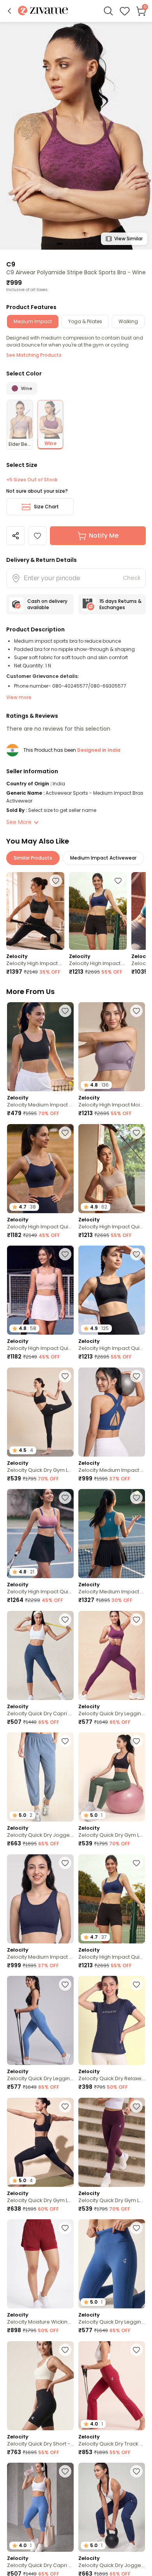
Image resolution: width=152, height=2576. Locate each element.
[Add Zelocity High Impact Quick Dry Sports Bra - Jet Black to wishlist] (136, 1254)
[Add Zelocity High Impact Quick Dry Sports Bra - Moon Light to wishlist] (136, 1133)
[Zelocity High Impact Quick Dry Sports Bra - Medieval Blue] (98, 911)
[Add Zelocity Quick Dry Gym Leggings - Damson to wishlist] (136, 2106)
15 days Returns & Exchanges (120, 604)
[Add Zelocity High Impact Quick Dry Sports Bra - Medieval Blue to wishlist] (118, 881)
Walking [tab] (128, 321)
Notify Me (104, 535)
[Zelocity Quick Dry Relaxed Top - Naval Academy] (112, 2020)
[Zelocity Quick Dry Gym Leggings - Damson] (112, 2142)
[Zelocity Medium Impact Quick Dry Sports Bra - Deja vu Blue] (112, 1412)
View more (19, 697)
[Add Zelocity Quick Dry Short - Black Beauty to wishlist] (65, 2350)
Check (132, 578)
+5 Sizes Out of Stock (32, 480)
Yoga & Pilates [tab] (85, 321)
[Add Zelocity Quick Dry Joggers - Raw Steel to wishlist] (65, 1741)
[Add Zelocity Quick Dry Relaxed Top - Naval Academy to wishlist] (136, 1984)
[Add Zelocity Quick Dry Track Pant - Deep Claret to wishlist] (136, 2350)
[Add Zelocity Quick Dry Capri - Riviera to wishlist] (65, 2471)
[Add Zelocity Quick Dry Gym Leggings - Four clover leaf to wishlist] (136, 1741)
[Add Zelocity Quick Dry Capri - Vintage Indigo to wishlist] (65, 1620)
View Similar (128, 239)
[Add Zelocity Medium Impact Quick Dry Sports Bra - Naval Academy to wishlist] (65, 1863)
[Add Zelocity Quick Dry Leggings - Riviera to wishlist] (65, 1984)
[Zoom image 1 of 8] (76, 135)
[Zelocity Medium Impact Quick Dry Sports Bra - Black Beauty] (40, 1047)
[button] (9, 11)
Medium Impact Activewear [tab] (103, 858)
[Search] (108, 11)
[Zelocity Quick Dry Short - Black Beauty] (40, 2386)
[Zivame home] (43, 11)
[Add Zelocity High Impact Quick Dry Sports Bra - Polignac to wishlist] (65, 1498)
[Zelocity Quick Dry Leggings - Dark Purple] (112, 1655)
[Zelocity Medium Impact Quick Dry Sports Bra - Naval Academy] (40, 1899)
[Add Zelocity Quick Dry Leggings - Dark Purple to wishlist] (136, 1620)
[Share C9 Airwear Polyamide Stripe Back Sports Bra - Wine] (16, 536)
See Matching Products (34, 355)
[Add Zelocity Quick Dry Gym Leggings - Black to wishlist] (65, 2106)
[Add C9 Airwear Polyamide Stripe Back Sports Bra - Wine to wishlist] (37, 536)
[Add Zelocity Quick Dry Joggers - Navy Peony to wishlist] (136, 2471)
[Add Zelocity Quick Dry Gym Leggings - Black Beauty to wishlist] (65, 1376)
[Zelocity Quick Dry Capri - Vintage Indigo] (40, 1655)
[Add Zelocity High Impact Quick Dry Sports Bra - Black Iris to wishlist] (65, 1133)
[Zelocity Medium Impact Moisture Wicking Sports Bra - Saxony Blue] (112, 1534)
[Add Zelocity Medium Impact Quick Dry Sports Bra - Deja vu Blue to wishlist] (136, 1376)
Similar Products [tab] (33, 858)
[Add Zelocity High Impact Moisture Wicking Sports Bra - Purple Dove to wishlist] (136, 1011)
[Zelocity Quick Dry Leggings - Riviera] (40, 2020)
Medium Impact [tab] (33, 321)
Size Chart (46, 507)
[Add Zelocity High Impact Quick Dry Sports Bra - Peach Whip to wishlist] (65, 1254)
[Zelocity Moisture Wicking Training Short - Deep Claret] (40, 2264)
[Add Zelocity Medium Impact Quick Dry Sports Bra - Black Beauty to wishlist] (65, 1011)
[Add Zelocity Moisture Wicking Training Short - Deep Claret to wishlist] (65, 2228)
